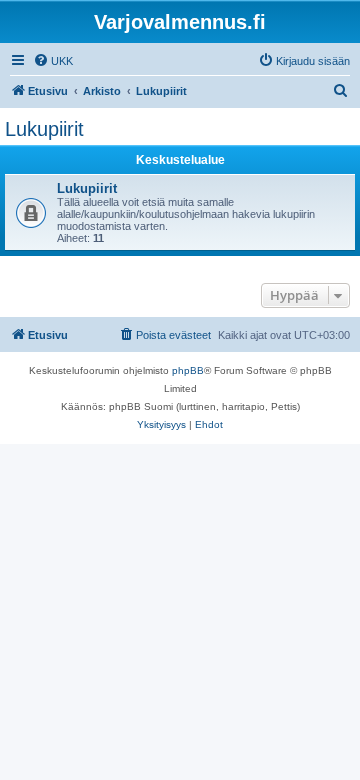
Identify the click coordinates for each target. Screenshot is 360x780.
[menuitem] (53, 61)
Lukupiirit (44, 129)
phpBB (188, 370)
